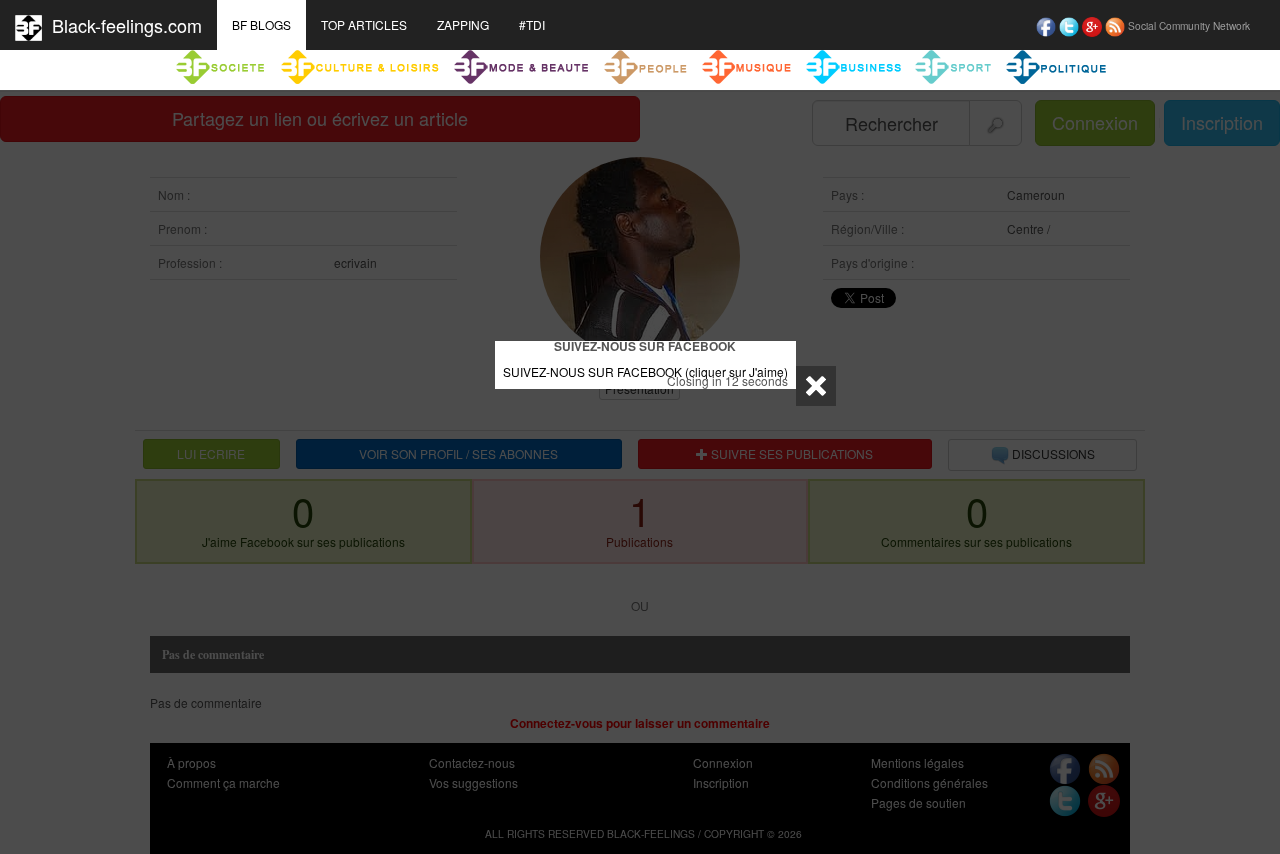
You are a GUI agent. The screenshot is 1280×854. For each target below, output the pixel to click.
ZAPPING (463, 24)
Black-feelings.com (122, 25)
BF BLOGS (261, 24)
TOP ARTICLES (364, 24)
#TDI (532, 24)
